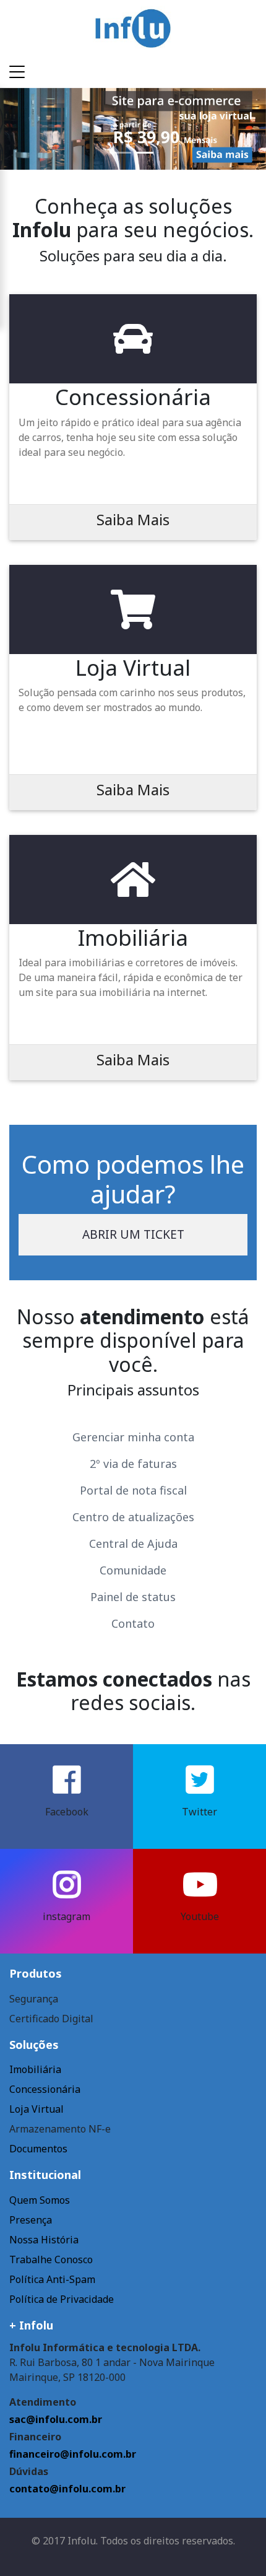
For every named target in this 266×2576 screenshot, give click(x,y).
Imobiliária (35, 2069)
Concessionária (45, 2089)
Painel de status (133, 1597)
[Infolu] (133, 27)
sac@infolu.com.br (56, 2419)
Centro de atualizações (133, 1517)
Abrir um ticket (133, 1234)
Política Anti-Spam (52, 2279)
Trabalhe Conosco (51, 2259)
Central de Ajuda (133, 1543)
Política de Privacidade (62, 2299)
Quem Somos (40, 2200)
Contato (133, 1623)
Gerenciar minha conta (133, 1437)
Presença (31, 2220)
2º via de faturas (133, 1464)
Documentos (38, 2149)
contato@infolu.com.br (67, 2489)
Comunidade (133, 1570)
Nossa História (44, 2240)
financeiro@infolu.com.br (73, 2454)
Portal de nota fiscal (133, 1490)
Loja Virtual (36, 2109)
